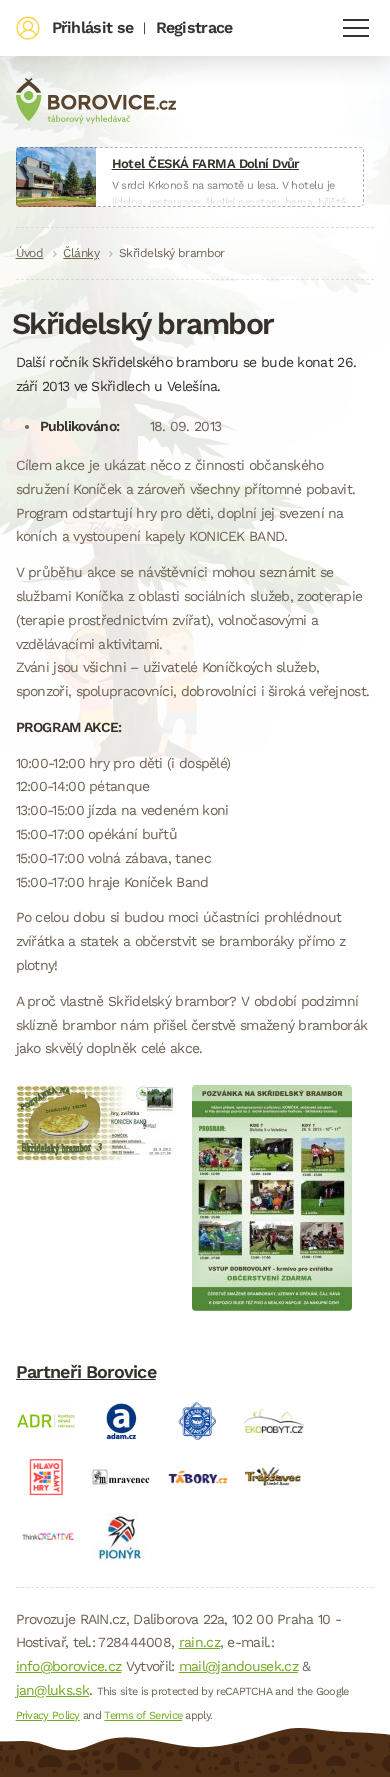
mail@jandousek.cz (238, 1666)
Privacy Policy (48, 1715)
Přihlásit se (93, 27)
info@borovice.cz (69, 1666)
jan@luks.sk (52, 1690)
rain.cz (199, 1642)
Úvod (30, 253)
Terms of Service (143, 1715)
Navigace (356, 28)
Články (81, 253)
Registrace (194, 27)
